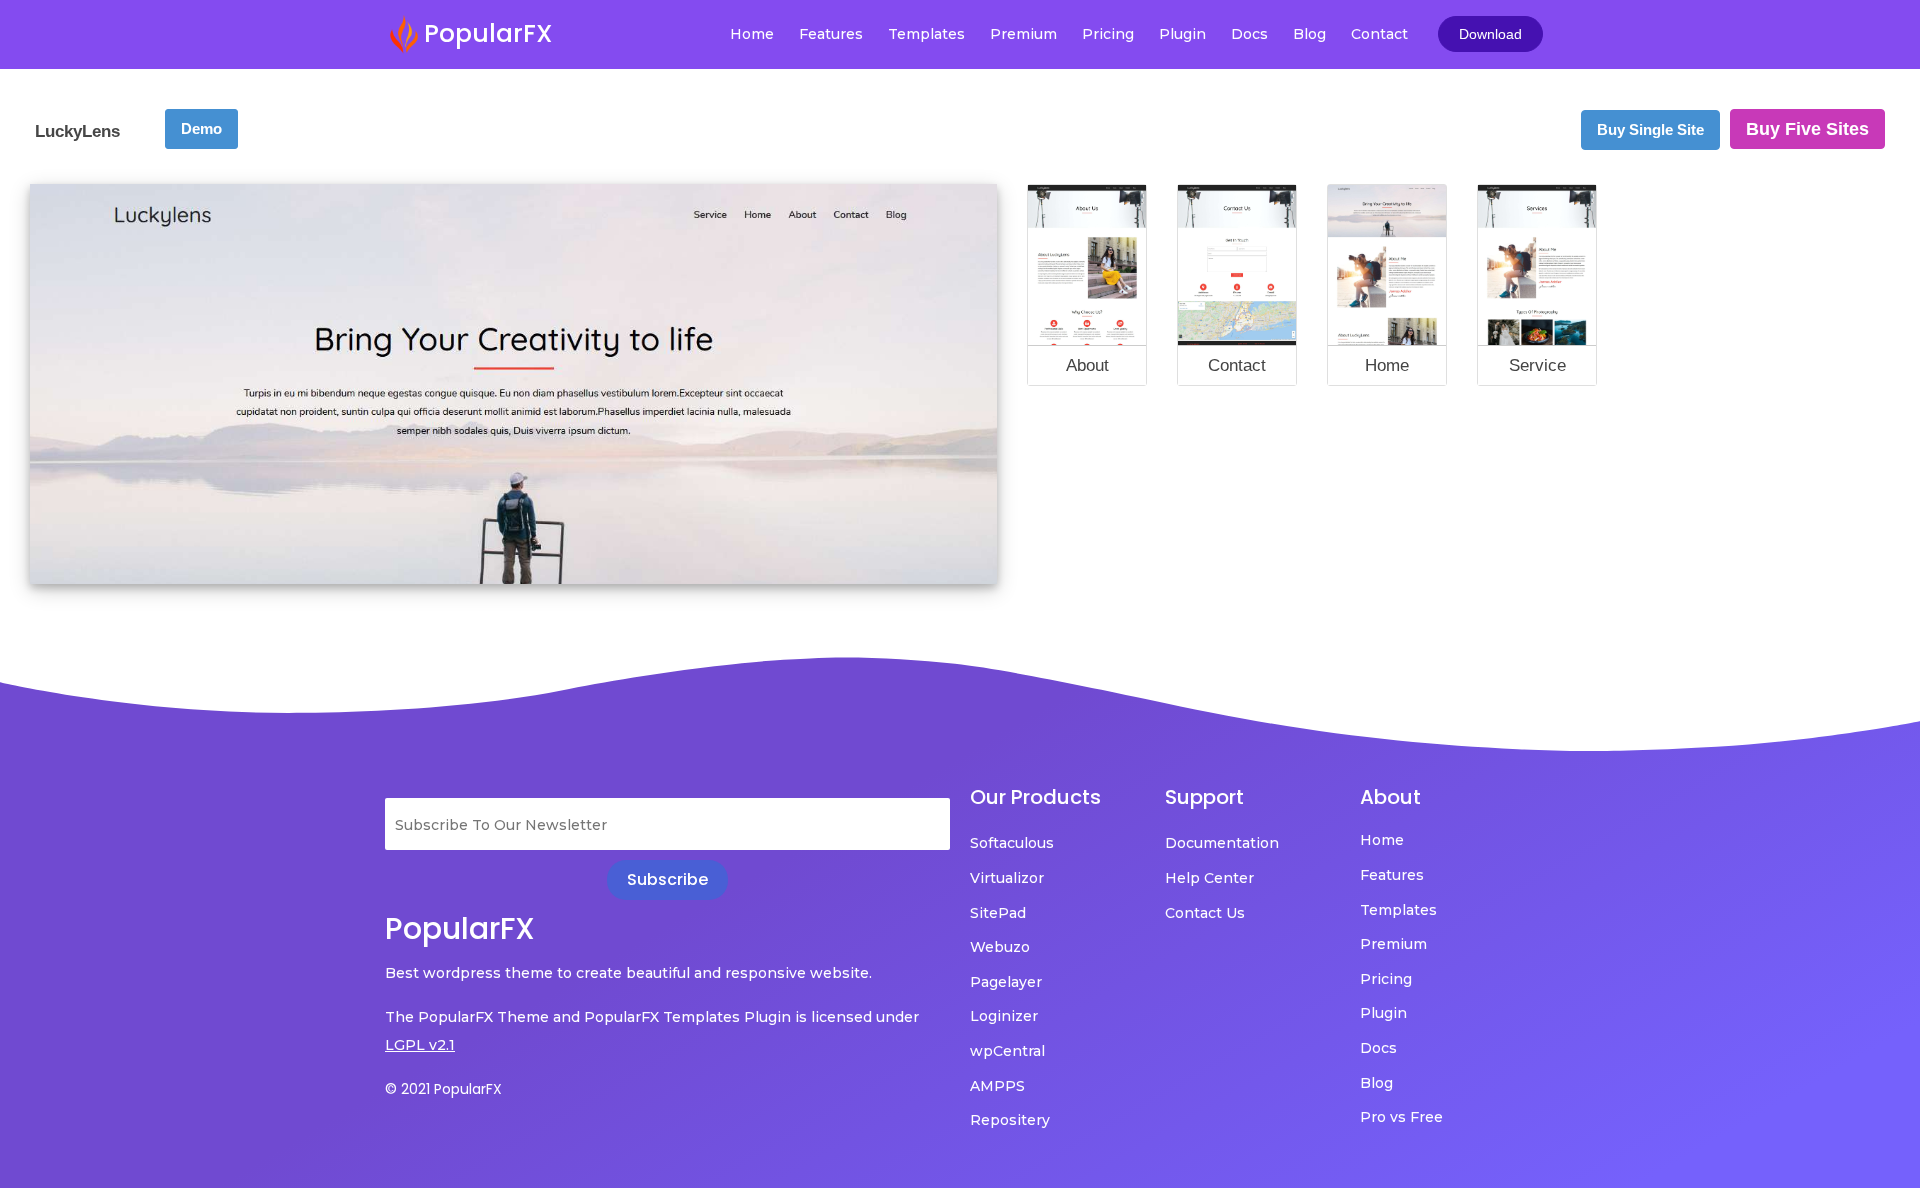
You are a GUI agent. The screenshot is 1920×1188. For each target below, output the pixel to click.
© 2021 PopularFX (443, 1089)
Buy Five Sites (1807, 129)
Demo (201, 128)
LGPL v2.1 (420, 1045)
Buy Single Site (1650, 129)
